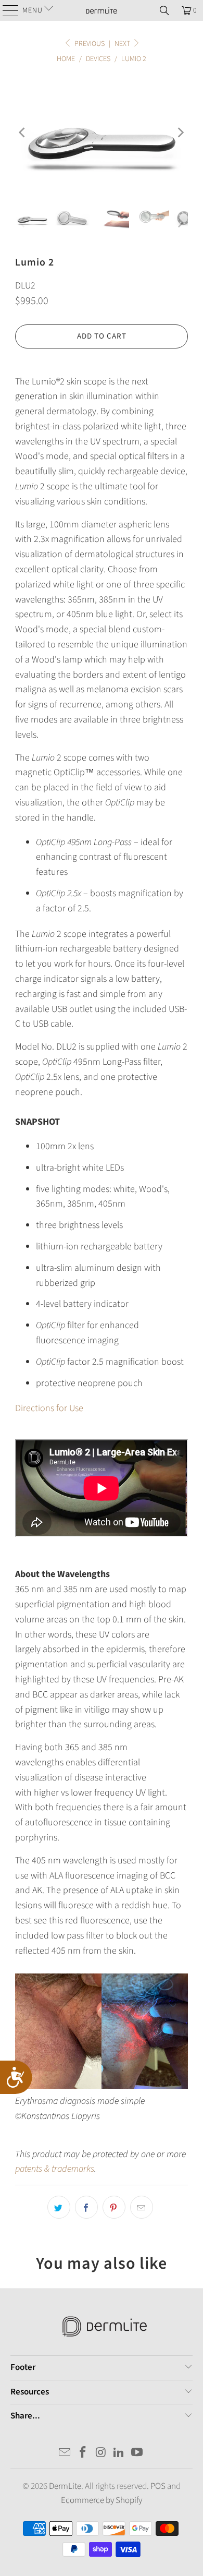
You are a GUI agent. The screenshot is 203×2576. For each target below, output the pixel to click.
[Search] (164, 10)
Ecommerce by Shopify (102, 2500)
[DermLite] (102, 10)
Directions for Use (49, 1408)
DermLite (65, 2486)
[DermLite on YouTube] (137, 2454)
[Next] (180, 133)
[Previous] (23, 133)
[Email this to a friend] (142, 2207)
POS (158, 2486)
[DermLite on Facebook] (83, 2454)
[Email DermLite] (65, 2454)
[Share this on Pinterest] (114, 2207)
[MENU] (7, 10)
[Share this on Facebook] (86, 2207)
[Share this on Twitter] (59, 2207)
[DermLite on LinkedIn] (119, 2454)
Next (123, 44)
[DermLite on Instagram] (101, 2454)
